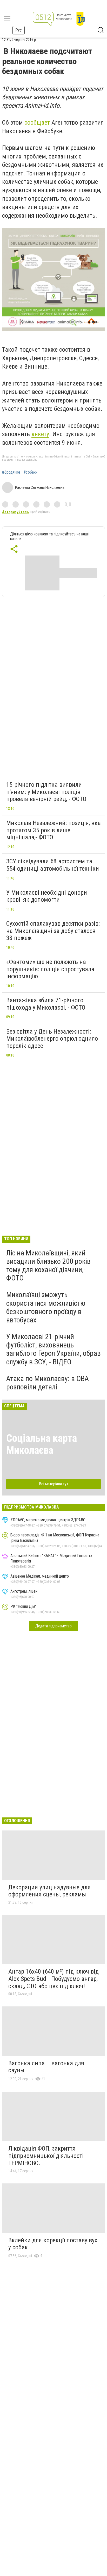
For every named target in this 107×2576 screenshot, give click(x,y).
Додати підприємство (53, 1626)
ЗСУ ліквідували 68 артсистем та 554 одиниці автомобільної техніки (53, 865)
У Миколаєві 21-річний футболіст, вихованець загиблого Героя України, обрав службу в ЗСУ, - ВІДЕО (53, 1349)
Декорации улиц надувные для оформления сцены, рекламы (49, 1891)
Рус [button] (19, 30)
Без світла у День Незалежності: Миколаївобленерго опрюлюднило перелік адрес (52, 1039)
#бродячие (11, 472)
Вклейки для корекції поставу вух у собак (53, 2244)
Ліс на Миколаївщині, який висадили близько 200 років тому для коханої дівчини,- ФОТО (48, 1266)
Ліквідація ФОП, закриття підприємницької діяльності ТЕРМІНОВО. (46, 2156)
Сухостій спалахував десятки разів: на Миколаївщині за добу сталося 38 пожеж (53, 931)
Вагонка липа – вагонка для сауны (46, 2067)
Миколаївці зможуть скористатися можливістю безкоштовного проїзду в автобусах (46, 1307)
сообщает (38, 123)
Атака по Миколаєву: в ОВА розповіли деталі (48, 1383)
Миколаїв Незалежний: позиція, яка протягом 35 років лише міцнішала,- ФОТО (53, 830)
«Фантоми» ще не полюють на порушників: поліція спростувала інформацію (50, 969)
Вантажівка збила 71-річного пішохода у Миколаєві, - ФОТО (46, 1004)
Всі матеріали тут (54, 1484)
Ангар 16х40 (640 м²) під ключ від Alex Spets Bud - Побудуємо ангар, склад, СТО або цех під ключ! (53, 1979)
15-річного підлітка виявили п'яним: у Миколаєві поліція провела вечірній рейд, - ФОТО (46, 792)
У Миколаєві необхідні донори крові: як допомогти (47, 896)
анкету (40, 434)
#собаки (30, 472)
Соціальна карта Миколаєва (42, 1444)
